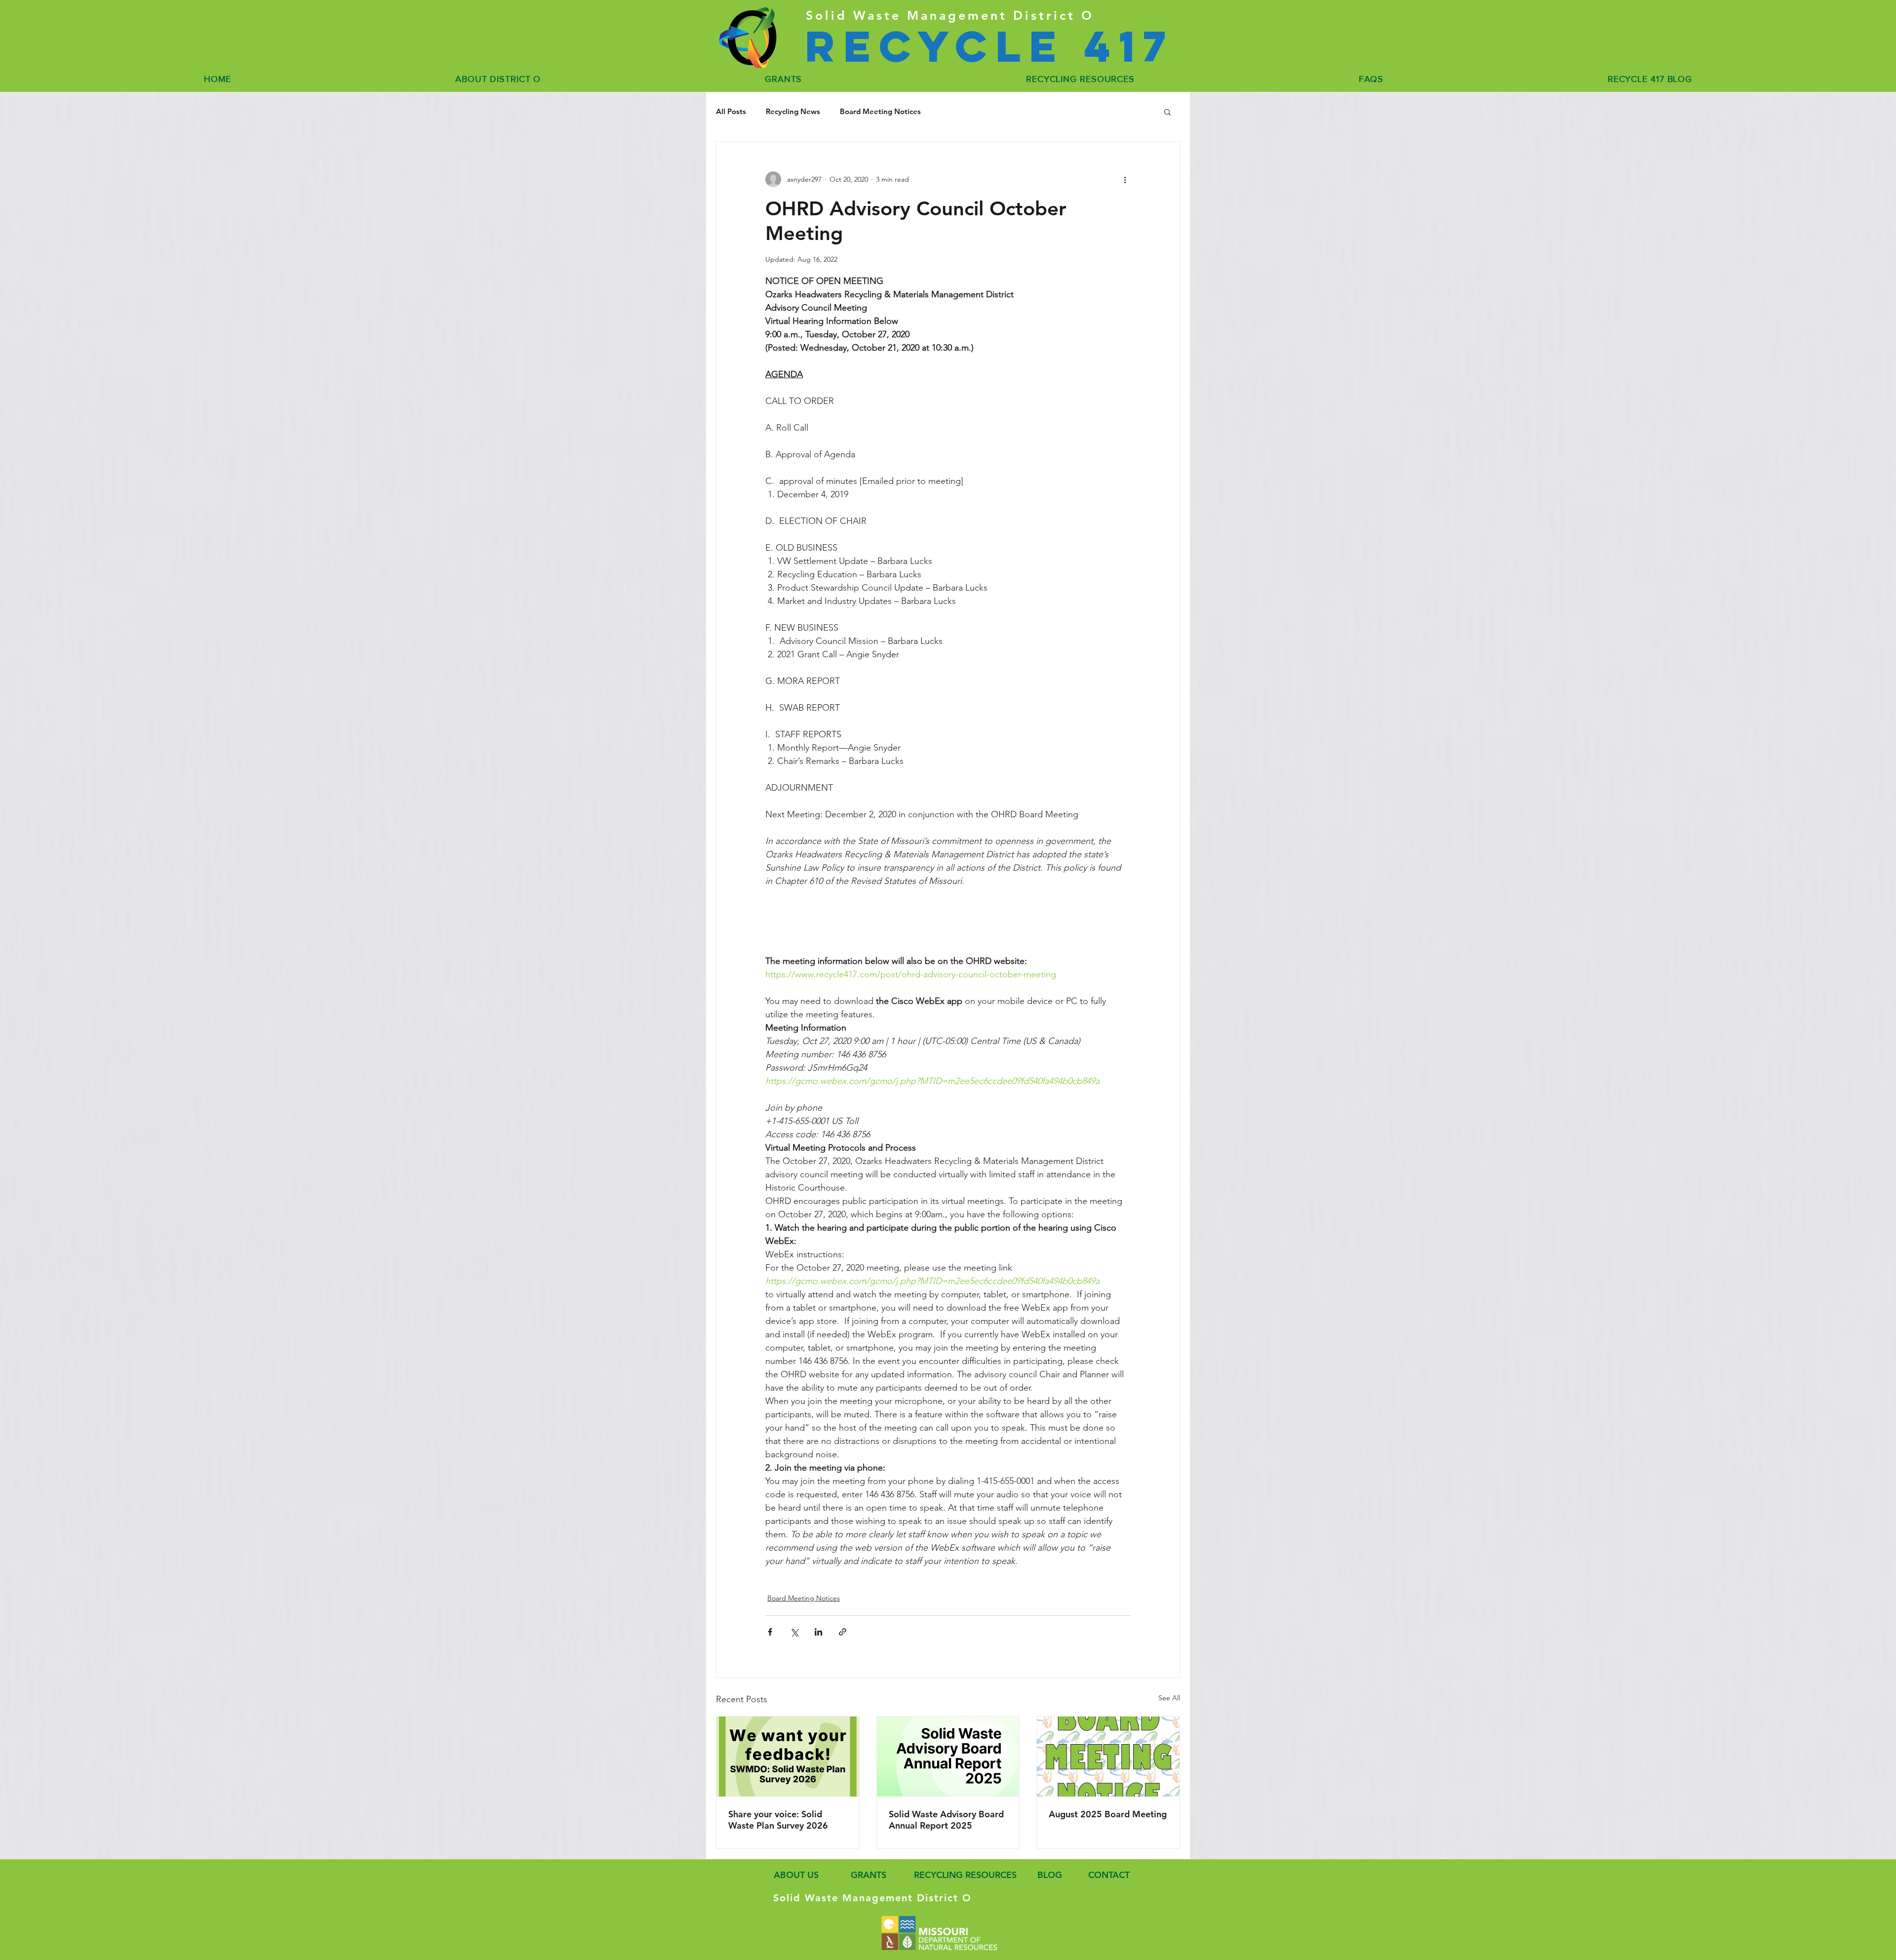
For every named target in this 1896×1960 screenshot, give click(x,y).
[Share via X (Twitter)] (794, 1632)
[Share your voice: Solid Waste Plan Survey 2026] (788, 1757)
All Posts (731, 112)
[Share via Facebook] (770, 1632)
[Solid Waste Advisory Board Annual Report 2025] (948, 1757)
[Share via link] (843, 1632)
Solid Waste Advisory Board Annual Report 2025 (946, 1820)
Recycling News (793, 112)
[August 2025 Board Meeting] (1108, 1757)
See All (1169, 1698)
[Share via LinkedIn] (818, 1632)
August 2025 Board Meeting (1108, 1814)
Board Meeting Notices (880, 112)
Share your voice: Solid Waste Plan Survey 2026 (778, 1820)
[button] (1167, 112)
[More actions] (1125, 179)
